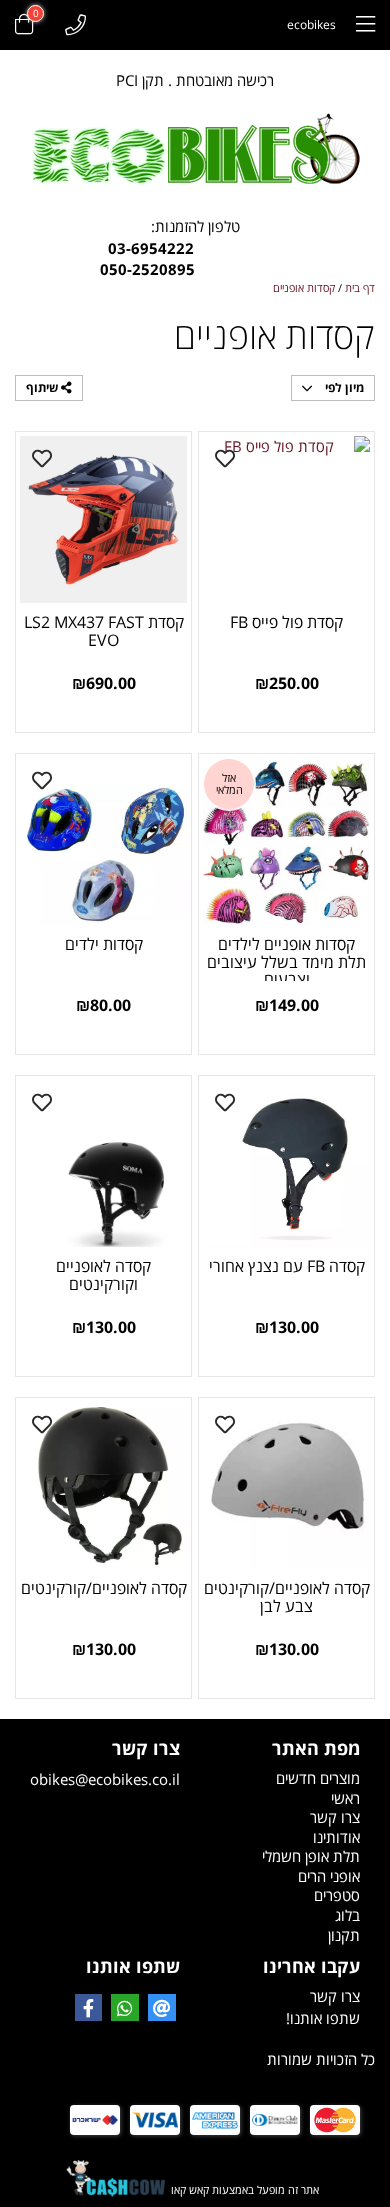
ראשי (345, 1798)
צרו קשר (335, 1817)
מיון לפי (343, 387)
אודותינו (336, 1837)
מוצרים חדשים (318, 1778)
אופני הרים (329, 1876)
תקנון (344, 1935)
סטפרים (337, 1895)
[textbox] (285, 1935)
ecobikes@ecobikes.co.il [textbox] (105, 1764)
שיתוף (43, 387)
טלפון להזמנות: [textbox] (195, 247)
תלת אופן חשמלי (311, 1856)
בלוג (347, 1915)
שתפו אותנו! (323, 2018)
